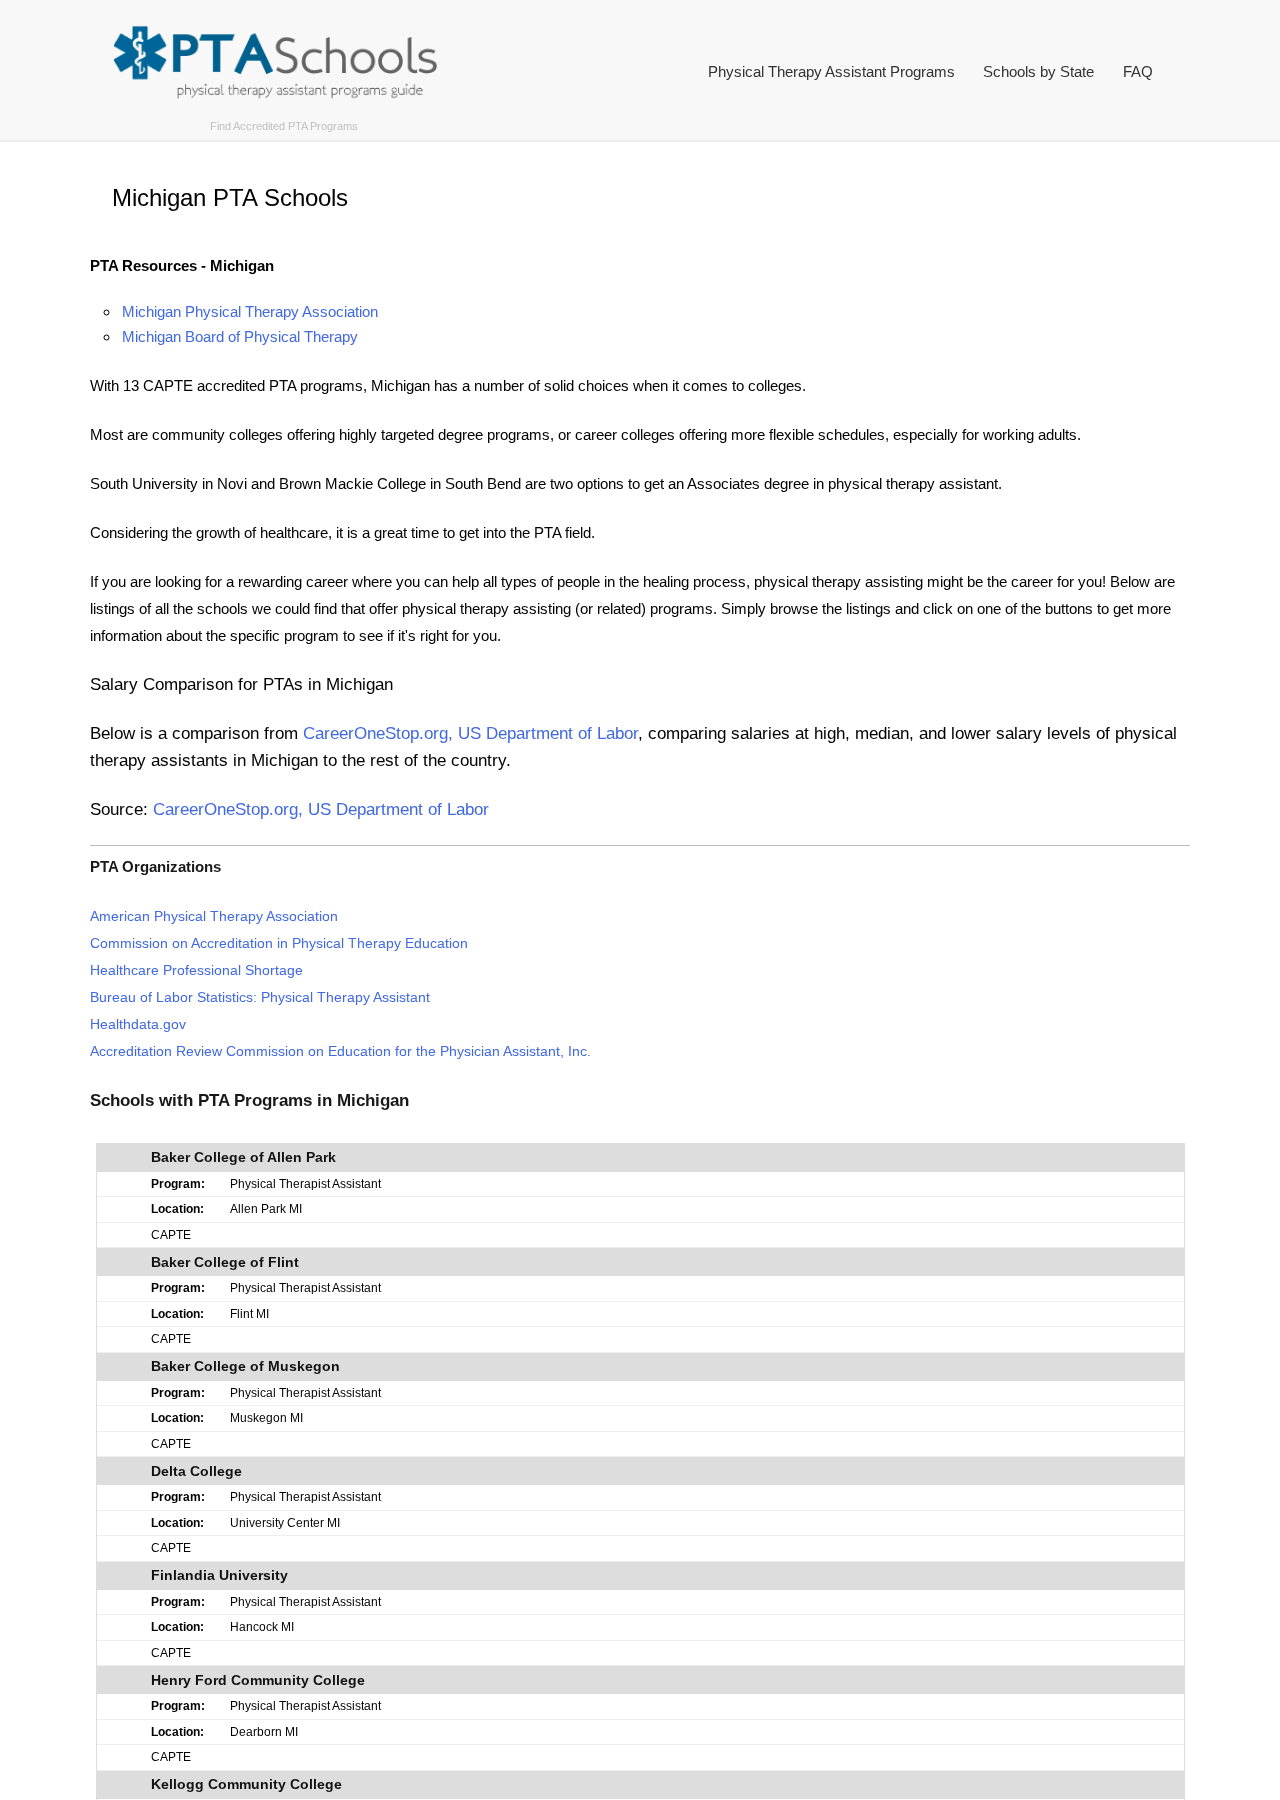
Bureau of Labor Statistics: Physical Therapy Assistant (260, 997)
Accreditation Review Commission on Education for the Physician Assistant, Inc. (340, 1051)
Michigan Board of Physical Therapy (240, 336)
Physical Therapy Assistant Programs (831, 71)
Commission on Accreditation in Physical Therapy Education (279, 943)
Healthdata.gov (138, 1024)
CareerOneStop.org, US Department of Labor (470, 733)
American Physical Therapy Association (214, 916)
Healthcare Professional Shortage (196, 970)
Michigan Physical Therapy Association (250, 311)
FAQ (1138, 71)
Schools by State (1038, 71)
